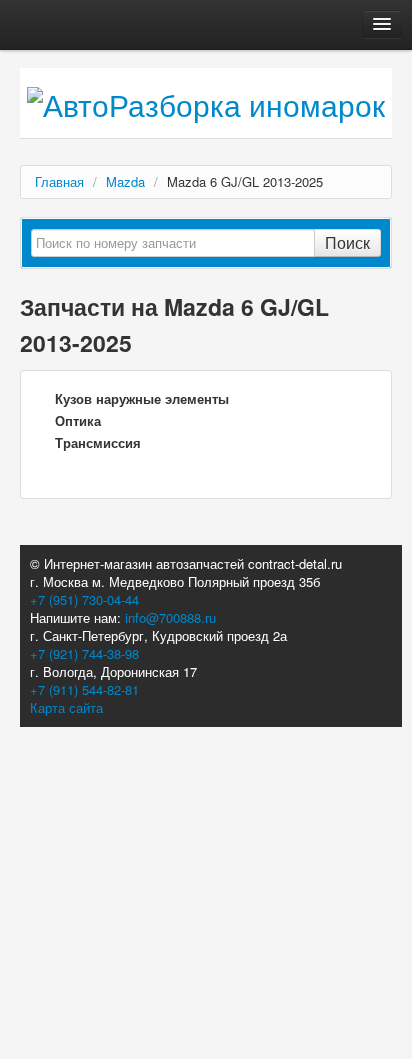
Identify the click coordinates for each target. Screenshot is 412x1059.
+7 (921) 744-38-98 (84, 653)
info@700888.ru (170, 617)
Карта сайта (66, 707)
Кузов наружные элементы (142, 398)
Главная (59, 181)
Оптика (78, 420)
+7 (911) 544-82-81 (84, 689)
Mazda (125, 181)
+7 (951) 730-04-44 (84, 599)
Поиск (347, 242)
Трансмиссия (98, 442)
